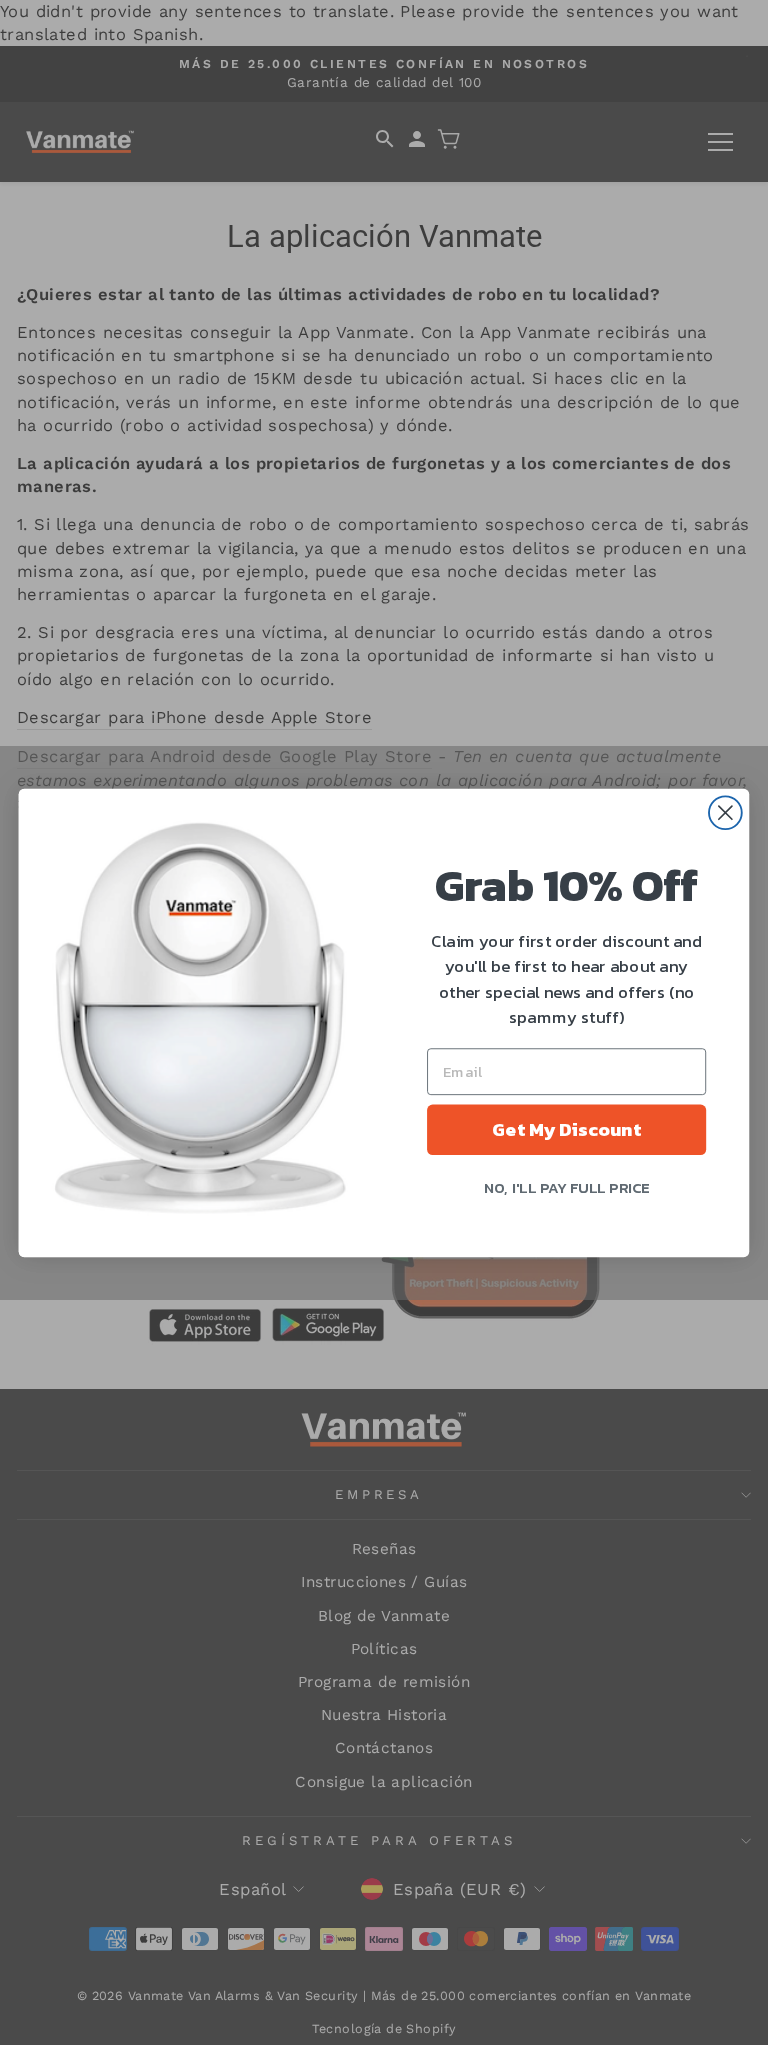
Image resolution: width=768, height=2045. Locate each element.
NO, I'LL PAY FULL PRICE (567, 1186)
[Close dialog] (725, 812)
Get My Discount (566, 1129)
